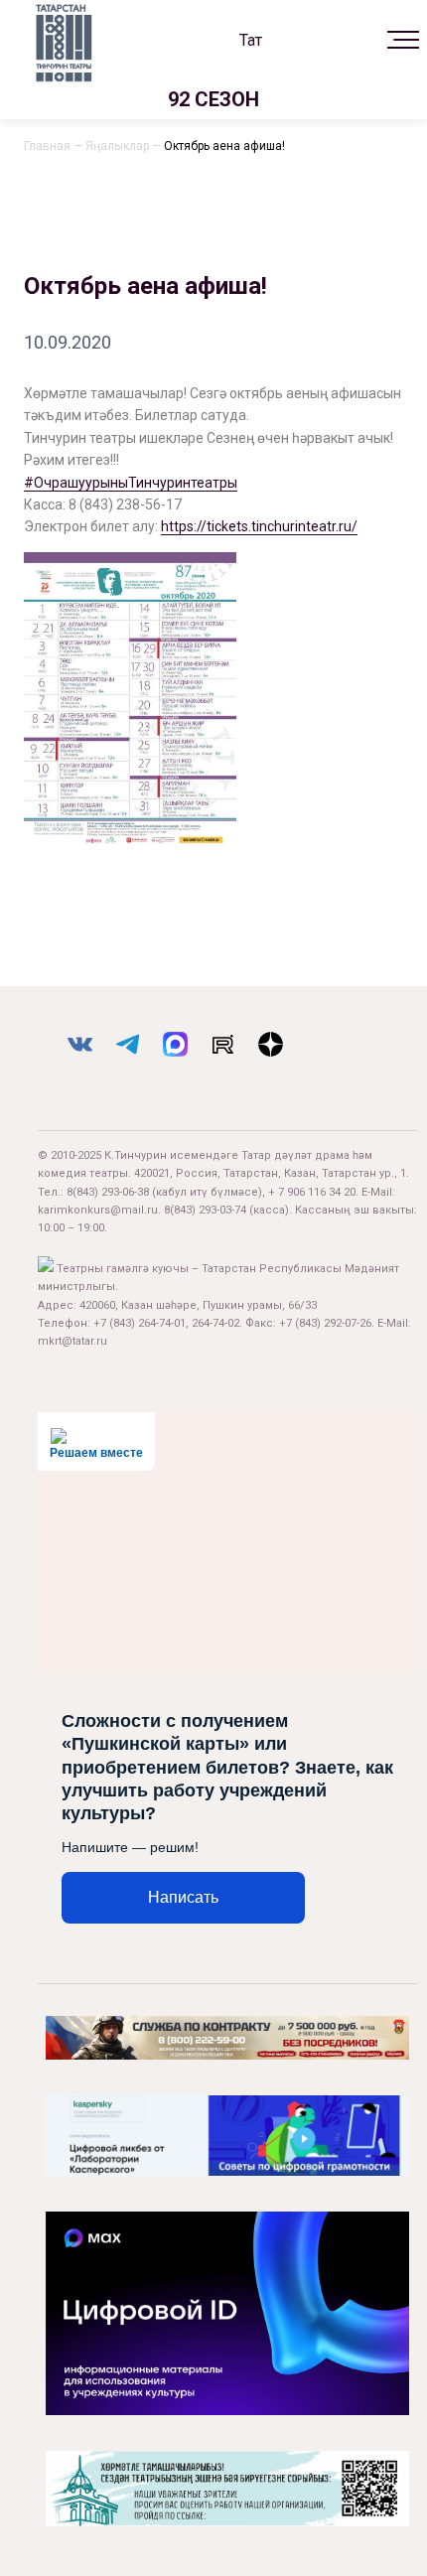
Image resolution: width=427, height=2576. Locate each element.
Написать (183, 1897)
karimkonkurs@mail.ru (98, 1210)
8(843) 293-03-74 (205, 1210)
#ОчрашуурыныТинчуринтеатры (131, 483)
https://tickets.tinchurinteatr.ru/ (259, 526)
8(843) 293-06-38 (108, 1192)
